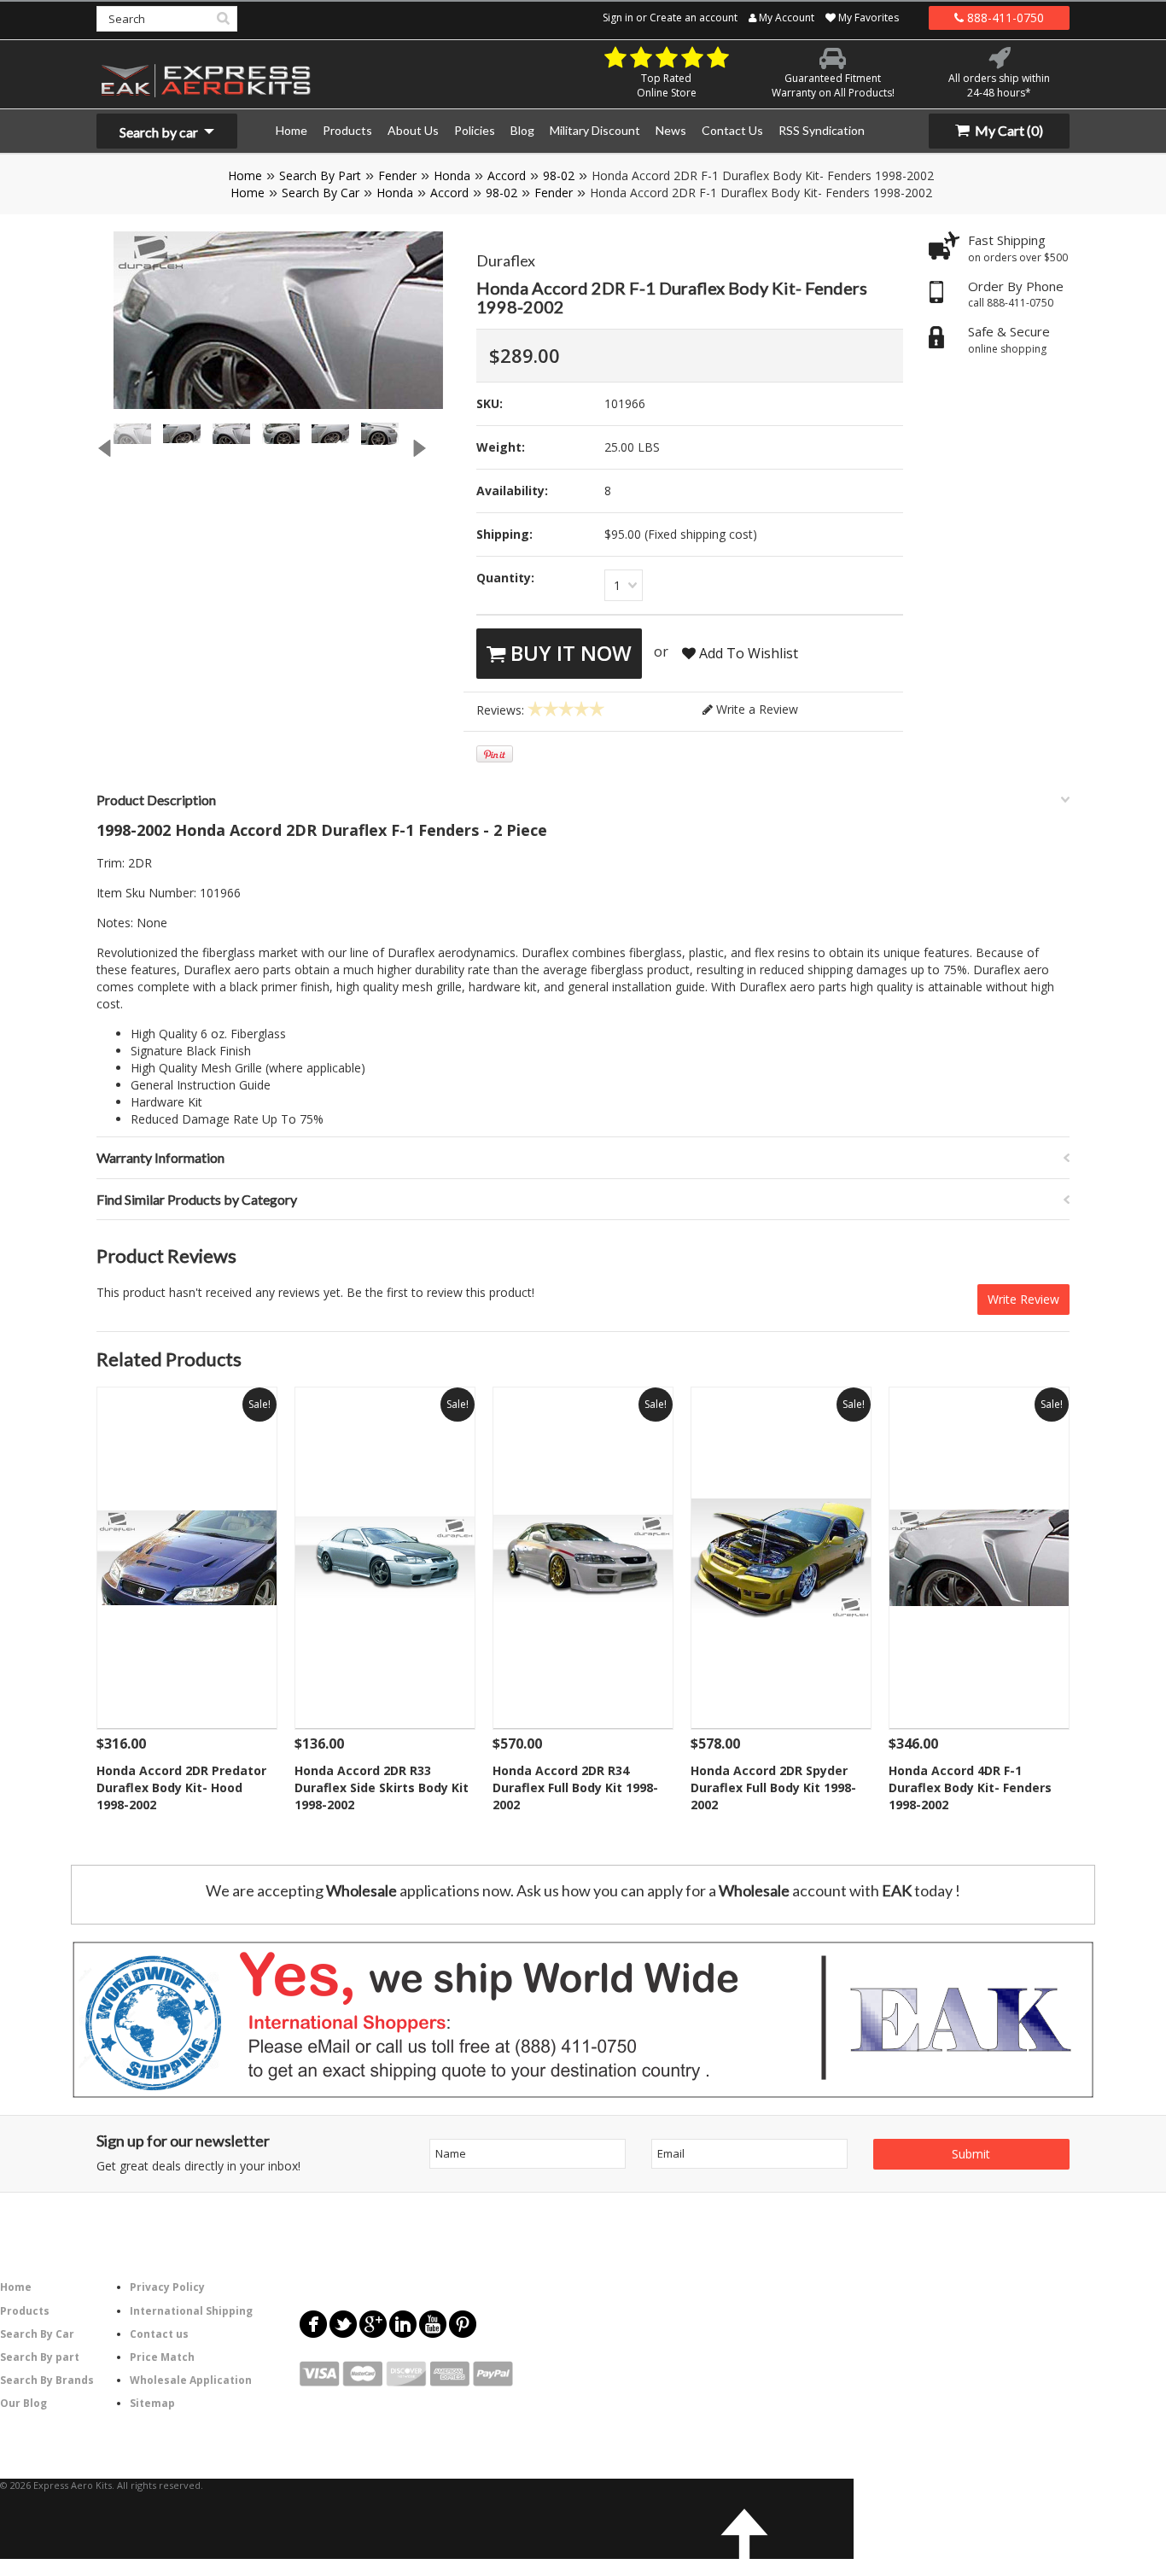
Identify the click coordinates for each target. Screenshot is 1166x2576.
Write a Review (755, 709)
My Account (785, 18)
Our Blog (23, 2403)
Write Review (1023, 1299)
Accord (507, 175)
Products (25, 2311)
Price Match (162, 2357)
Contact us (159, 2334)
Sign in (618, 18)
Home (245, 175)
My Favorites (867, 18)
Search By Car (321, 193)
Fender (397, 175)
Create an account (694, 18)
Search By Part (320, 175)
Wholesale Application (191, 2380)
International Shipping (191, 2311)
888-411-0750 (1004, 18)
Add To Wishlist (747, 653)
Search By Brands (47, 2380)
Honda (452, 175)
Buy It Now (568, 653)
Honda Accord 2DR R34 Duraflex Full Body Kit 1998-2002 (575, 1787)
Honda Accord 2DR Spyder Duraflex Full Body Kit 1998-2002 (773, 1787)
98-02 (559, 175)
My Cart (1008, 130)
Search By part (40, 2357)
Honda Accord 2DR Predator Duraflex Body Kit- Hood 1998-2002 (181, 1787)
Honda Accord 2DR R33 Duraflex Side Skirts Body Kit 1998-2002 (382, 1787)
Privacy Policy (167, 2287)
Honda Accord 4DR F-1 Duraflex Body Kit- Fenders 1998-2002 (970, 1787)
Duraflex (506, 260)
